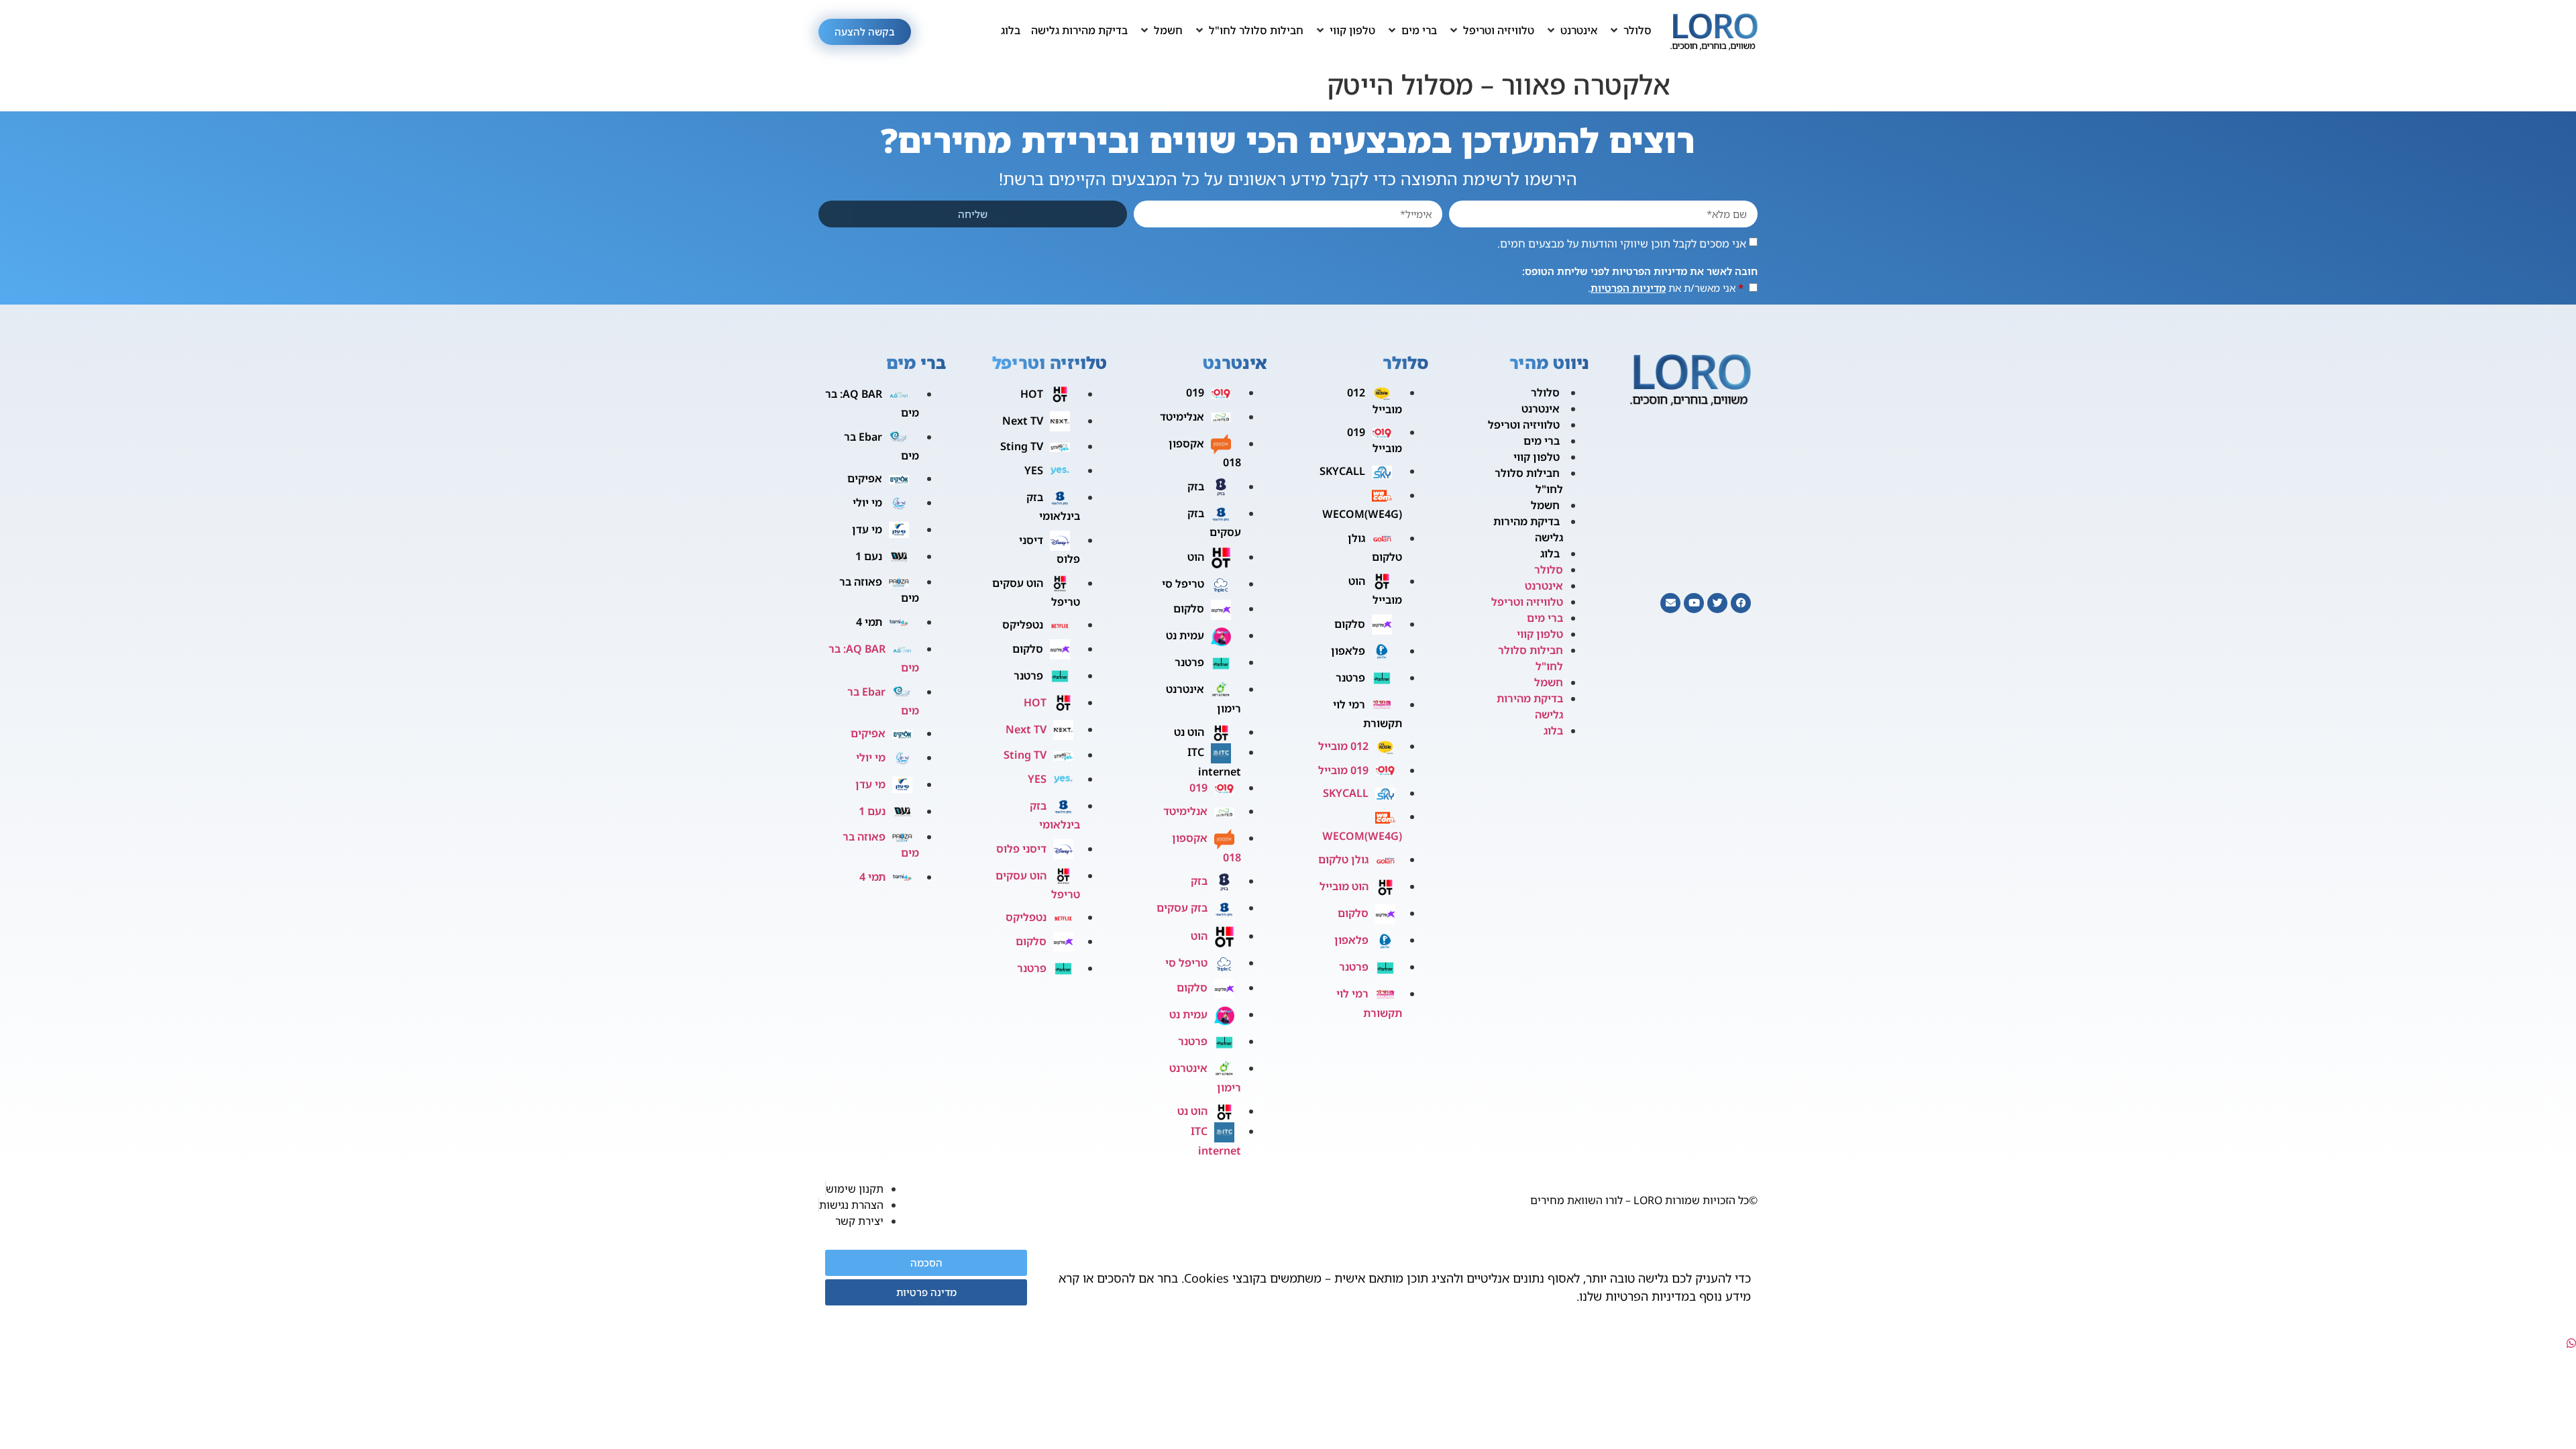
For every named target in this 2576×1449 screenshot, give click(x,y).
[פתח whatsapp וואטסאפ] (2571, 1343)
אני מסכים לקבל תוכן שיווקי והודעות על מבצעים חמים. (1622, 244)
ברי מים (1542, 441)
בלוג (1550, 553)
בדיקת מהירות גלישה (1528, 529)
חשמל (1545, 505)
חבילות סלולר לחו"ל (1529, 481)
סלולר (1545, 392)
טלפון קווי (1537, 457)
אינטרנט (1541, 409)
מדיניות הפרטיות (1628, 288)
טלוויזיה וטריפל (1524, 425)
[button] (1630, 30)
